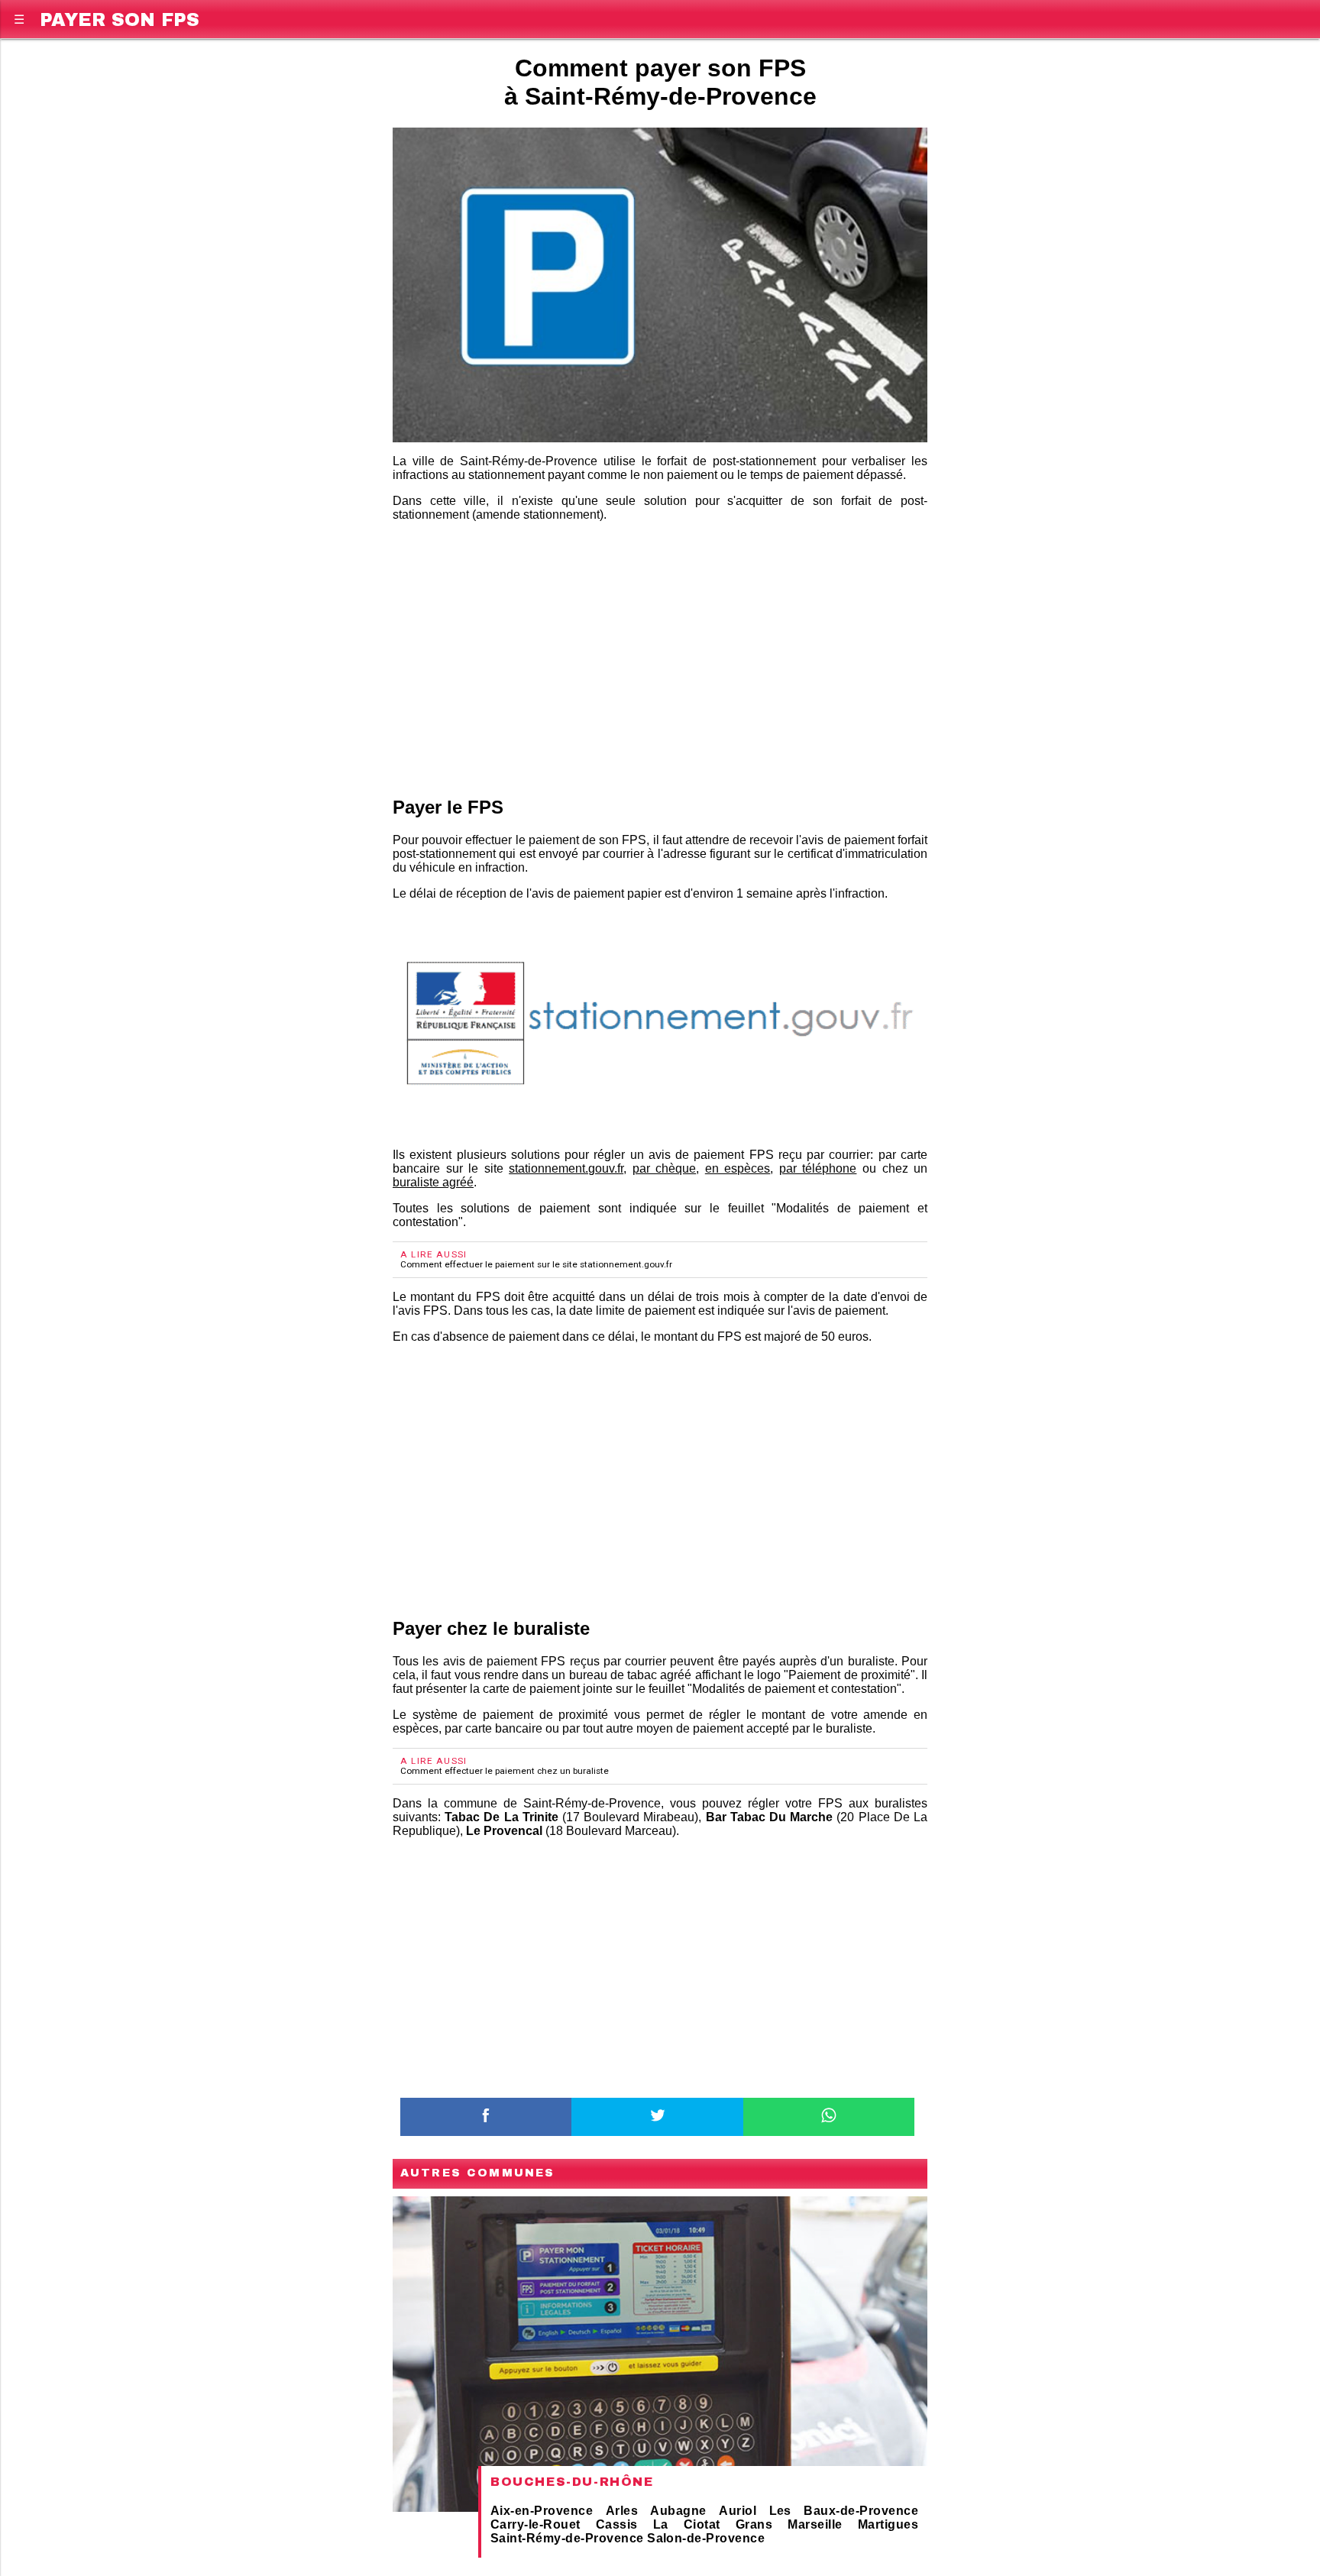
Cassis (617, 2524)
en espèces (738, 1168)
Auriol (738, 2511)
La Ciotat (687, 2524)
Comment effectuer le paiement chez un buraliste (505, 1771)
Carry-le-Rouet (535, 2524)
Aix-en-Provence (542, 2511)
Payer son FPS (120, 17)
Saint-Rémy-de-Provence (567, 2538)
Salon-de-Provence (706, 2538)
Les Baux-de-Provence (844, 2511)
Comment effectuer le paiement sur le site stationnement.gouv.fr (536, 1264)
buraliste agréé (433, 1182)
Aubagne (678, 2511)
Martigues (888, 2524)
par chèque (665, 1168)
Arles (622, 2511)
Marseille (815, 2524)
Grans (754, 2524)
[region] (660, 656)
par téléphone (818, 1168)
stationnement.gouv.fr (566, 1168)
